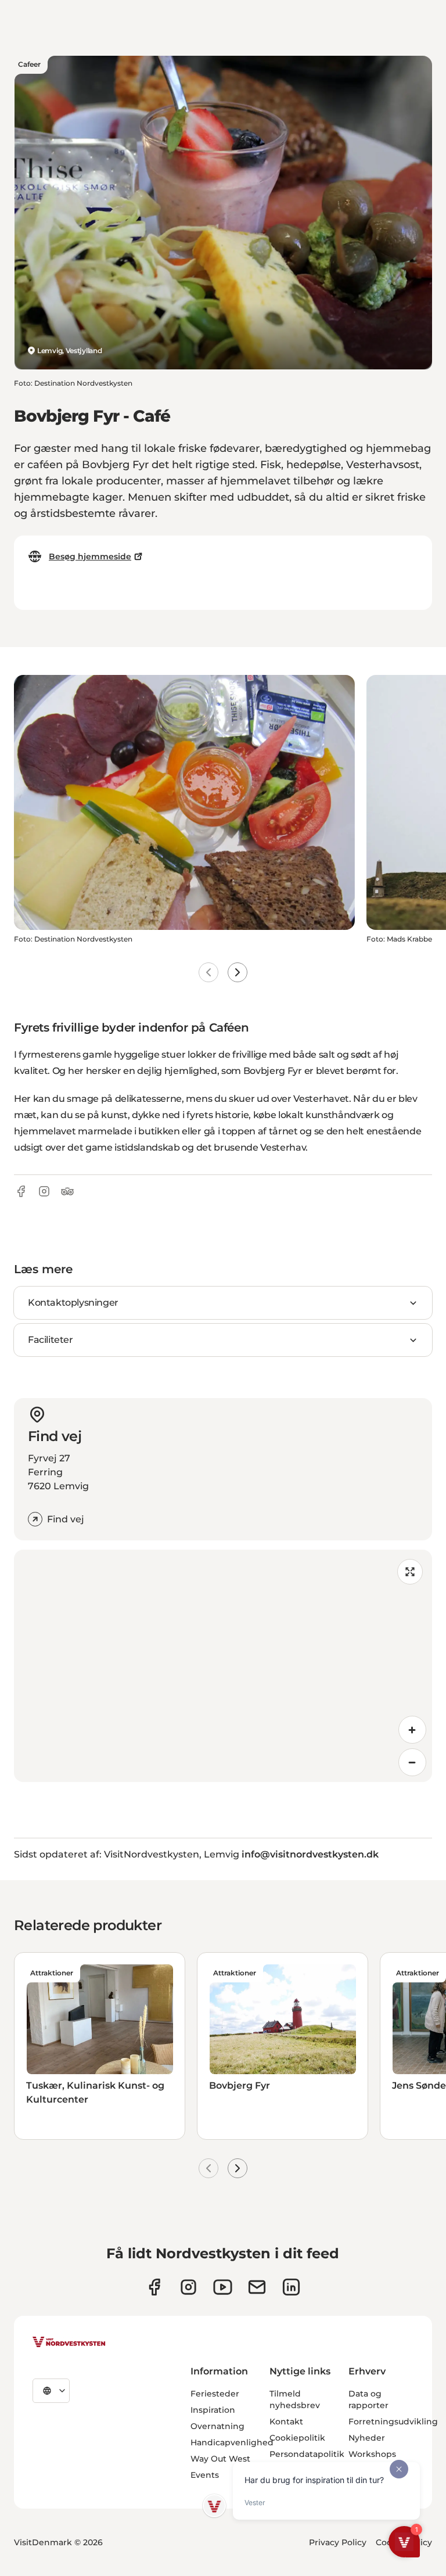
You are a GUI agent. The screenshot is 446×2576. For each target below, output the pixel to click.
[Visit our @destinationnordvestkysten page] (223, 2287)
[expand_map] (410, 1572)
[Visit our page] (154, 2287)
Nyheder (367, 2438)
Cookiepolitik (297, 2438)
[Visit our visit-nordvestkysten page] (291, 2287)
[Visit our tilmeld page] (257, 2287)
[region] (223, 1666)
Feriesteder (215, 2394)
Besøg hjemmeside (90, 556)
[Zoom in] (412, 1730)
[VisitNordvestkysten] (69, 2343)
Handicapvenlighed (232, 2442)
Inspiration (213, 2410)
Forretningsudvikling (393, 2421)
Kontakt (286, 2421)
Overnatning (217, 2426)
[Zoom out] (412, 1762)
